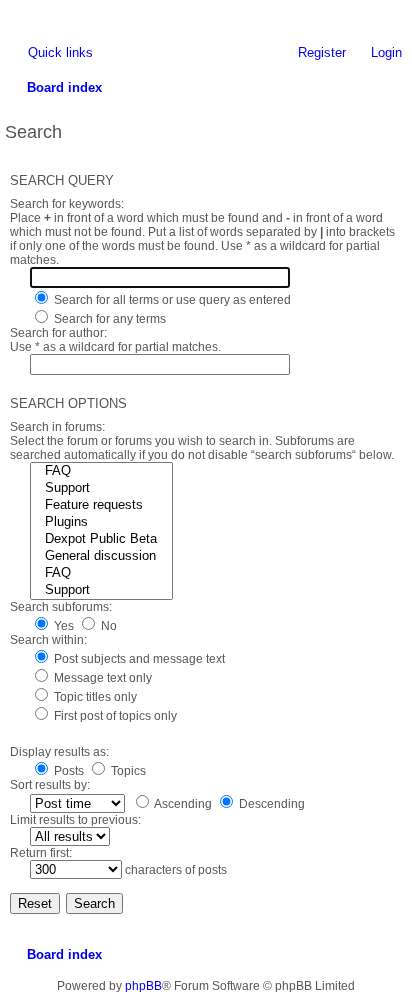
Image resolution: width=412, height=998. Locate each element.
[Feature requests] (101, 505)
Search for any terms (108, 319)
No (107, 626)
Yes (62, 626)
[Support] (101, 488)
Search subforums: (61, 607)
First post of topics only (114, 716)
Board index (64, 954)
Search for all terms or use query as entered (171, 300)
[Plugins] (101, 522)
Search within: (48, 640)
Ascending (182, 804)
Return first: (41, 853)
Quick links (60, 52)
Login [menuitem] (386, 52)
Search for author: (58, 333)
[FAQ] (101, 471)
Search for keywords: (67, 204)
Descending (270, 804)
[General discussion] (101, 556)
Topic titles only (94, 697)
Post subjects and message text (138, 659)
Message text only (101, 678)
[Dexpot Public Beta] (101, 539)
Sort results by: (50, 785)
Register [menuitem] (322, 52)
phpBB (143, 986)
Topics (127, 771)
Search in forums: (57, 427)
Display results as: (59, 752)
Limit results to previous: (75, 820)
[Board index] (15, 15)
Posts (67, 771)
